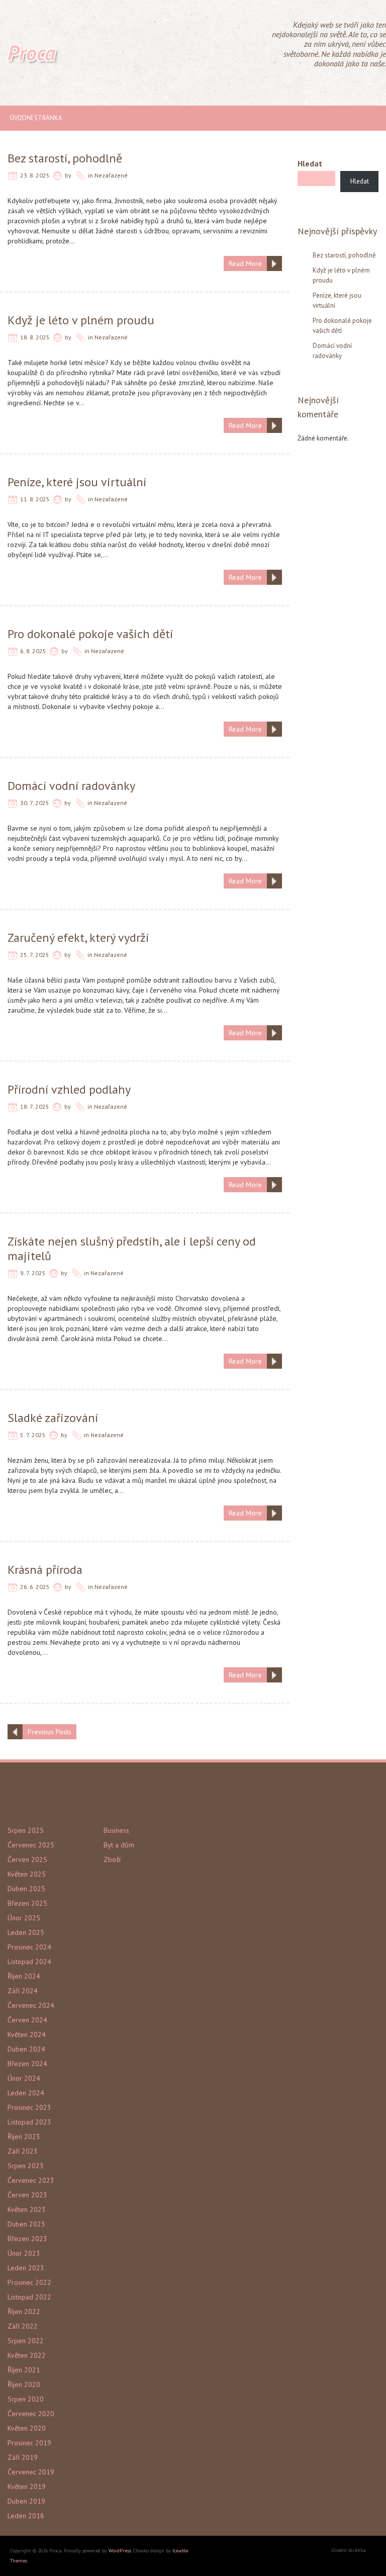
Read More (245, 263)
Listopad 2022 (29, 2297)
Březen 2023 (27, 2239)
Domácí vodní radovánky (71, 786)
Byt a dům (119, 1845)
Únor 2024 (24, 2078)
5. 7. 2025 (33, 1435)
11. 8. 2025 (35, 499)
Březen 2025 (27, 1903)
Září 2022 (23, 2326)
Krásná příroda (45, 1570)
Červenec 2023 (31, 2180)
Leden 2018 (26, 2516)
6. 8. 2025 (33, 651)
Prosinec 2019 (29, 2443)
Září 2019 (23, 2457)
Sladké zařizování (53, 1418)
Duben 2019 (26, 2501)
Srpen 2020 (26, 2399)
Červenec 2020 (31, 2414)
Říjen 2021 (24, 2370)
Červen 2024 (27, 2020)
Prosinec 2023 (29, 2107)
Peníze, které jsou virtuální (77, 482)
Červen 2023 (27, 2195)
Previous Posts (50, 1732)
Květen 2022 (27, 2355)
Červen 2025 (27, 1859)
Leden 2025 (26, 1932)
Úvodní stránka (36, 118)
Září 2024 (23, 1991)
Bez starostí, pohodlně (65, 158)
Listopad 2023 (29, 2122)
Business (116, 1830)
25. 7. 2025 (35, 955)
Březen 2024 (27, 2064)
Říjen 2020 (24, 2384)
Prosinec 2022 (29, 2282)
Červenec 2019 (31, 2472)
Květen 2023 (27, 2209)
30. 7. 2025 (35, 803)
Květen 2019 (27, 2486)
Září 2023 (23, 2151)
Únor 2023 (24, 2253)
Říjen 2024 (24, 1976)
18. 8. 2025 (35, 337)
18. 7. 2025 (35, 1106)
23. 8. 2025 (35, 175)
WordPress (120, 2551)
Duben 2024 (26, 2049)
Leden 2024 (26, 2093)
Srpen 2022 (26, 2341)
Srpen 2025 (26, 1830)
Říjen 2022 (24, 2312)
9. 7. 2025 (33, 1273)
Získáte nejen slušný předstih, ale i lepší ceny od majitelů (132, 1249)
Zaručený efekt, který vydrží (78, 938)
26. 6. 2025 (35, 1587)
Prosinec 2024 (29, 1947)
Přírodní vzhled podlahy (69, 1089)
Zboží (112, 1859)
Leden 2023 (26, 2268)
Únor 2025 (24, 1918)
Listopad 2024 (29, 1962)
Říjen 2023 (24, 2137)
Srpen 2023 (26, 2166)
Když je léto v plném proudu (81, 320)
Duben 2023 (26, 2224)
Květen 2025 (27, 1874)
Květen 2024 (27, 2034)
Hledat (310, 163)
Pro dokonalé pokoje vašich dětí (90, 634)
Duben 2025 (26, 1889)
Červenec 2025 (31, 1845)
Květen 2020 (27, 2428)
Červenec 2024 (31, 2005)
